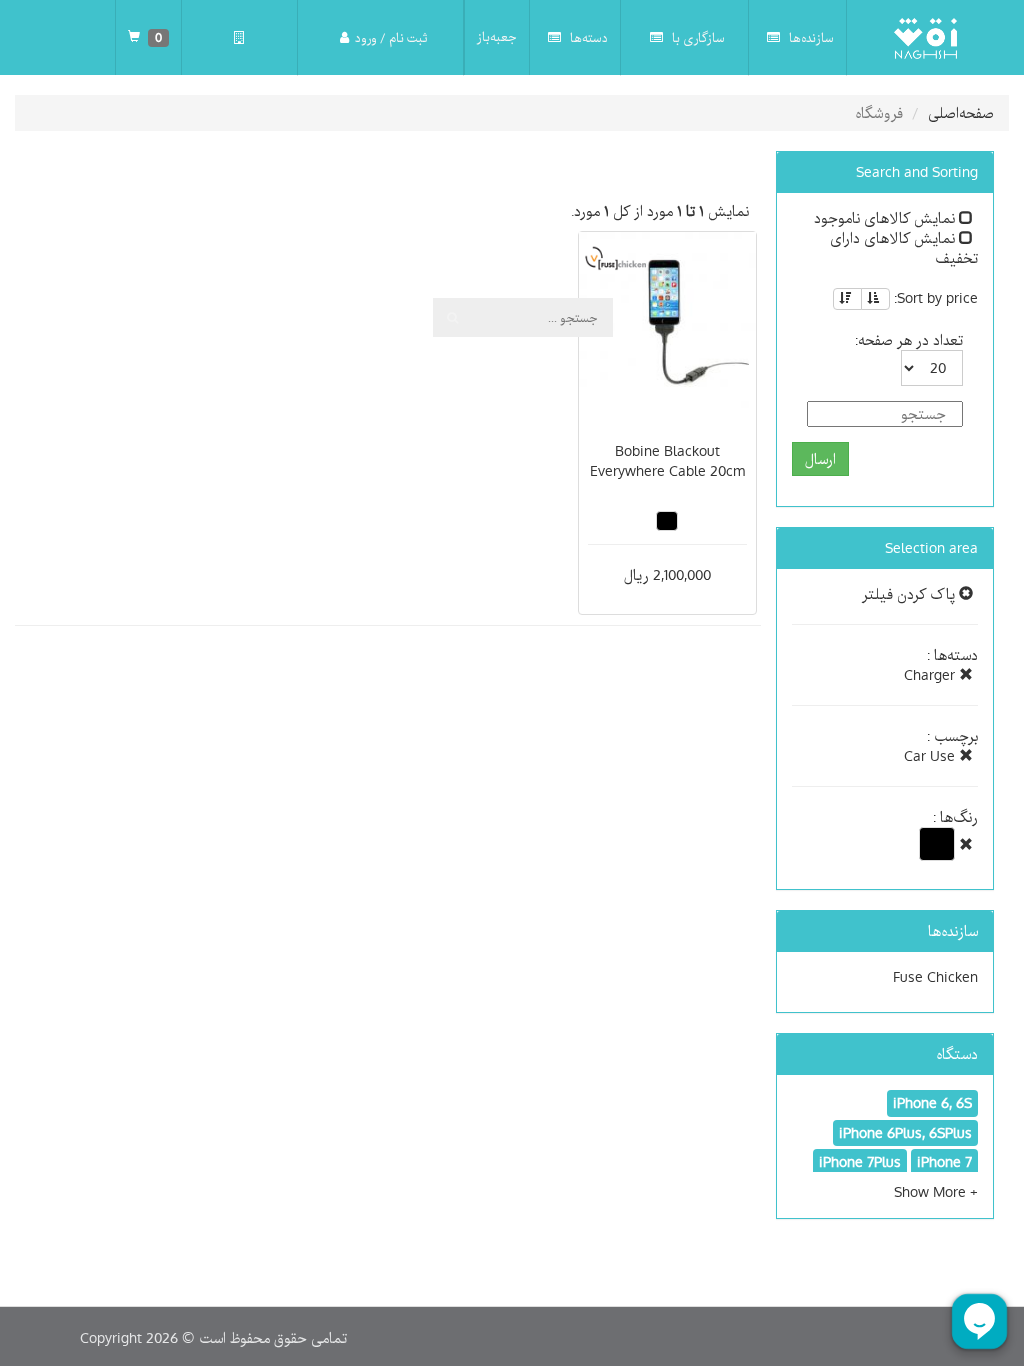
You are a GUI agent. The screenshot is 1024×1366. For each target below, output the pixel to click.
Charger (931, 675)
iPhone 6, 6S (932, 1103)
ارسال (820, 459)
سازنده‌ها (810, 38)
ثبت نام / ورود (391, 38)
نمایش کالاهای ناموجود (886, 218)
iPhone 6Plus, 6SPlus (905, 1133)
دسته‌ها (587, 38)
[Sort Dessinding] (847, 299)
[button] (936, 1192)
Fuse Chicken (935, 977)
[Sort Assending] (875, 299)
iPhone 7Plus (860, 1162)
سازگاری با (697, 38)
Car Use (931, 756)
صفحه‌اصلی (961, 113)
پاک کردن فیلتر (910, 594)
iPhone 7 (944, 1162)
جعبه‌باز (497, 37)
